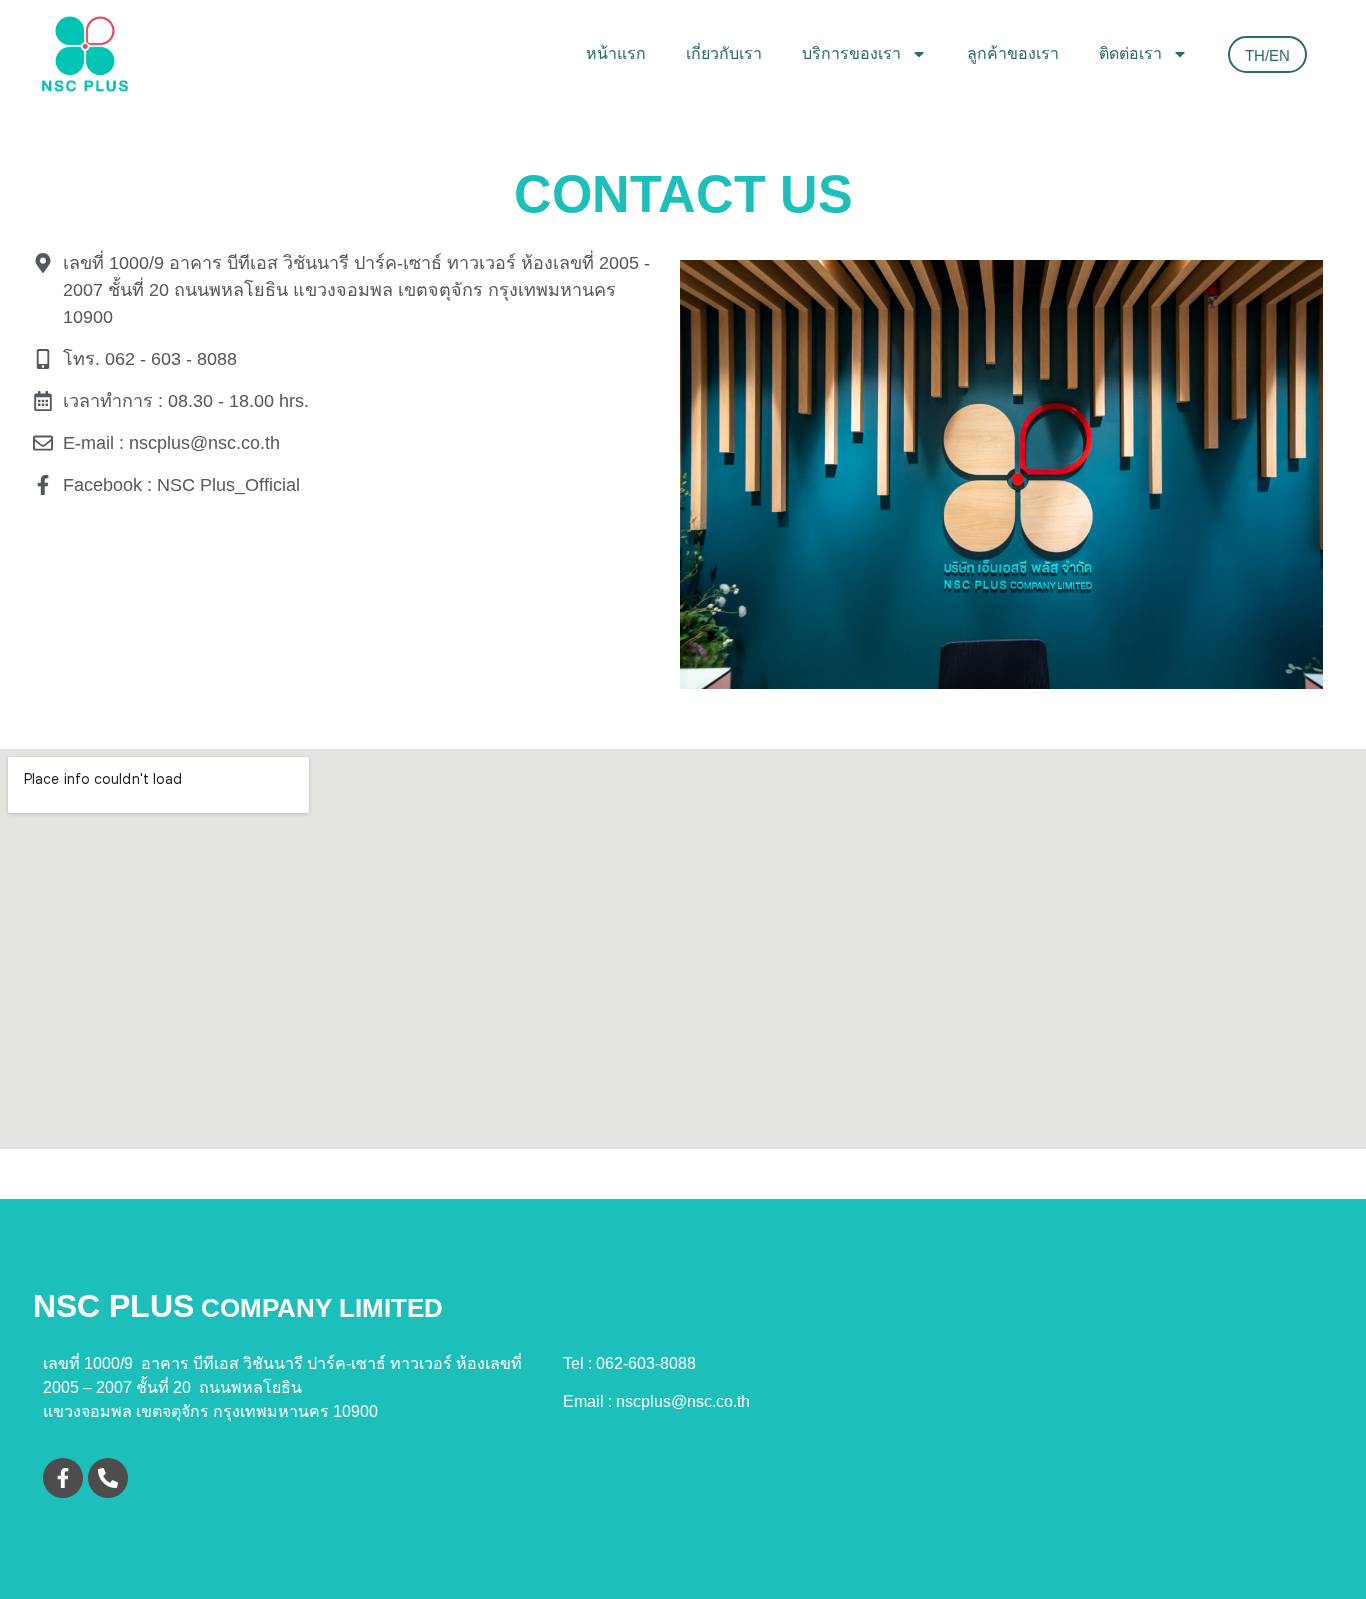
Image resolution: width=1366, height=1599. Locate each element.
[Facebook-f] (63, 1478)
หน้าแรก (616, 53)
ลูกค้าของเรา (1013, 53)
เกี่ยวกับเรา (724, 53)
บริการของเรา (851, 53)
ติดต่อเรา (1130, 53)
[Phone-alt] (108, 1478)
